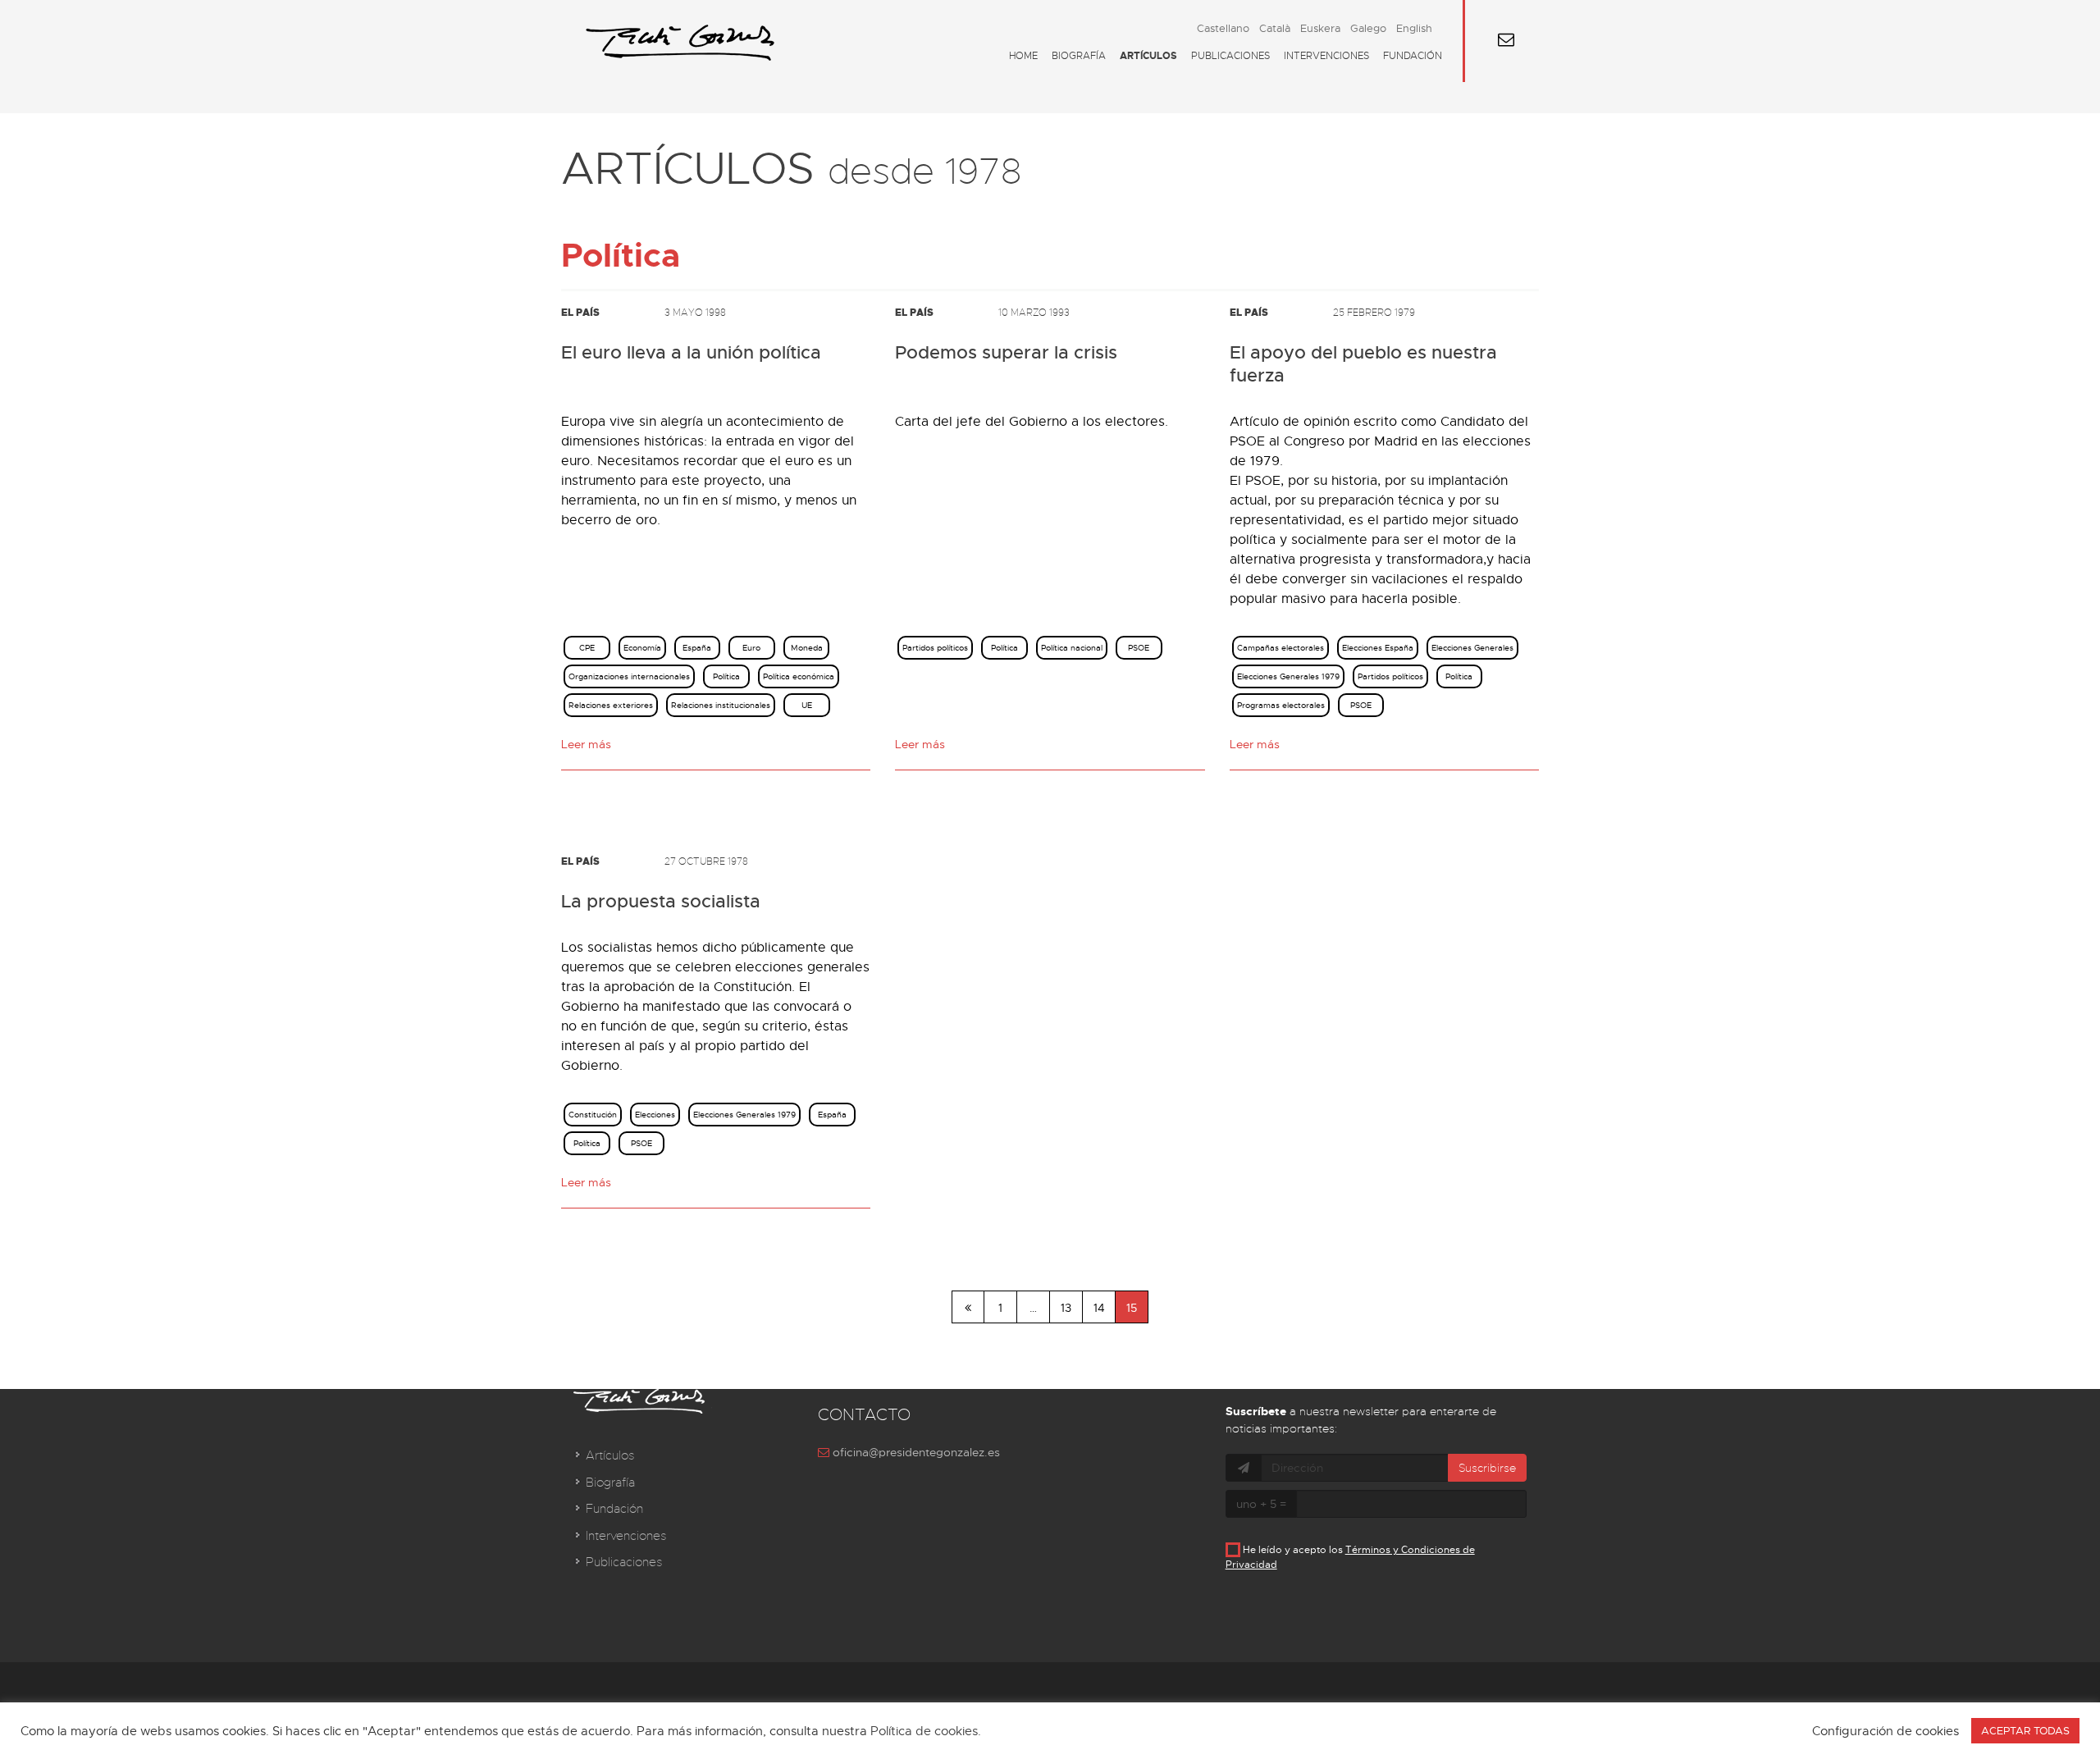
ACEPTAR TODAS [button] (2025, 1731)
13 (1066, 1308)
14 (1099, 1308)
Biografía (1079, 56)
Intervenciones (1326, 56)
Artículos (1148, 56)
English (1414, 28)
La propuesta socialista (661, 902)
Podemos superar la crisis (1006, 353)
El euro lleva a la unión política (691, 353)
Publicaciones (1230, 56)
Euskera (1320, 28)
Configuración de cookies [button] (1885, 1731)
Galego (1368, 28)
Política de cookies (924, 1731)
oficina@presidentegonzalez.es (915, 1452)
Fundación (1413, 56)
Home (1023, 56)
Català (1275, 28)
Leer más (586, 744)
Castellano (1223, 28)
